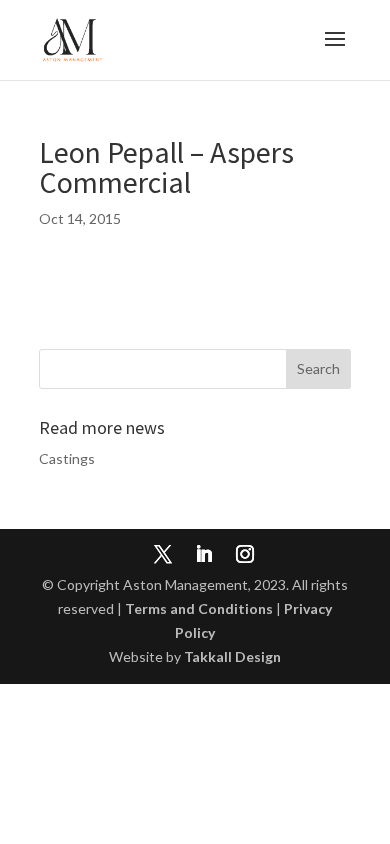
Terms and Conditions (199, 608)
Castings (67, 458)
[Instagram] (245, 556)
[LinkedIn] (204, 556)
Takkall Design (232, 656)
